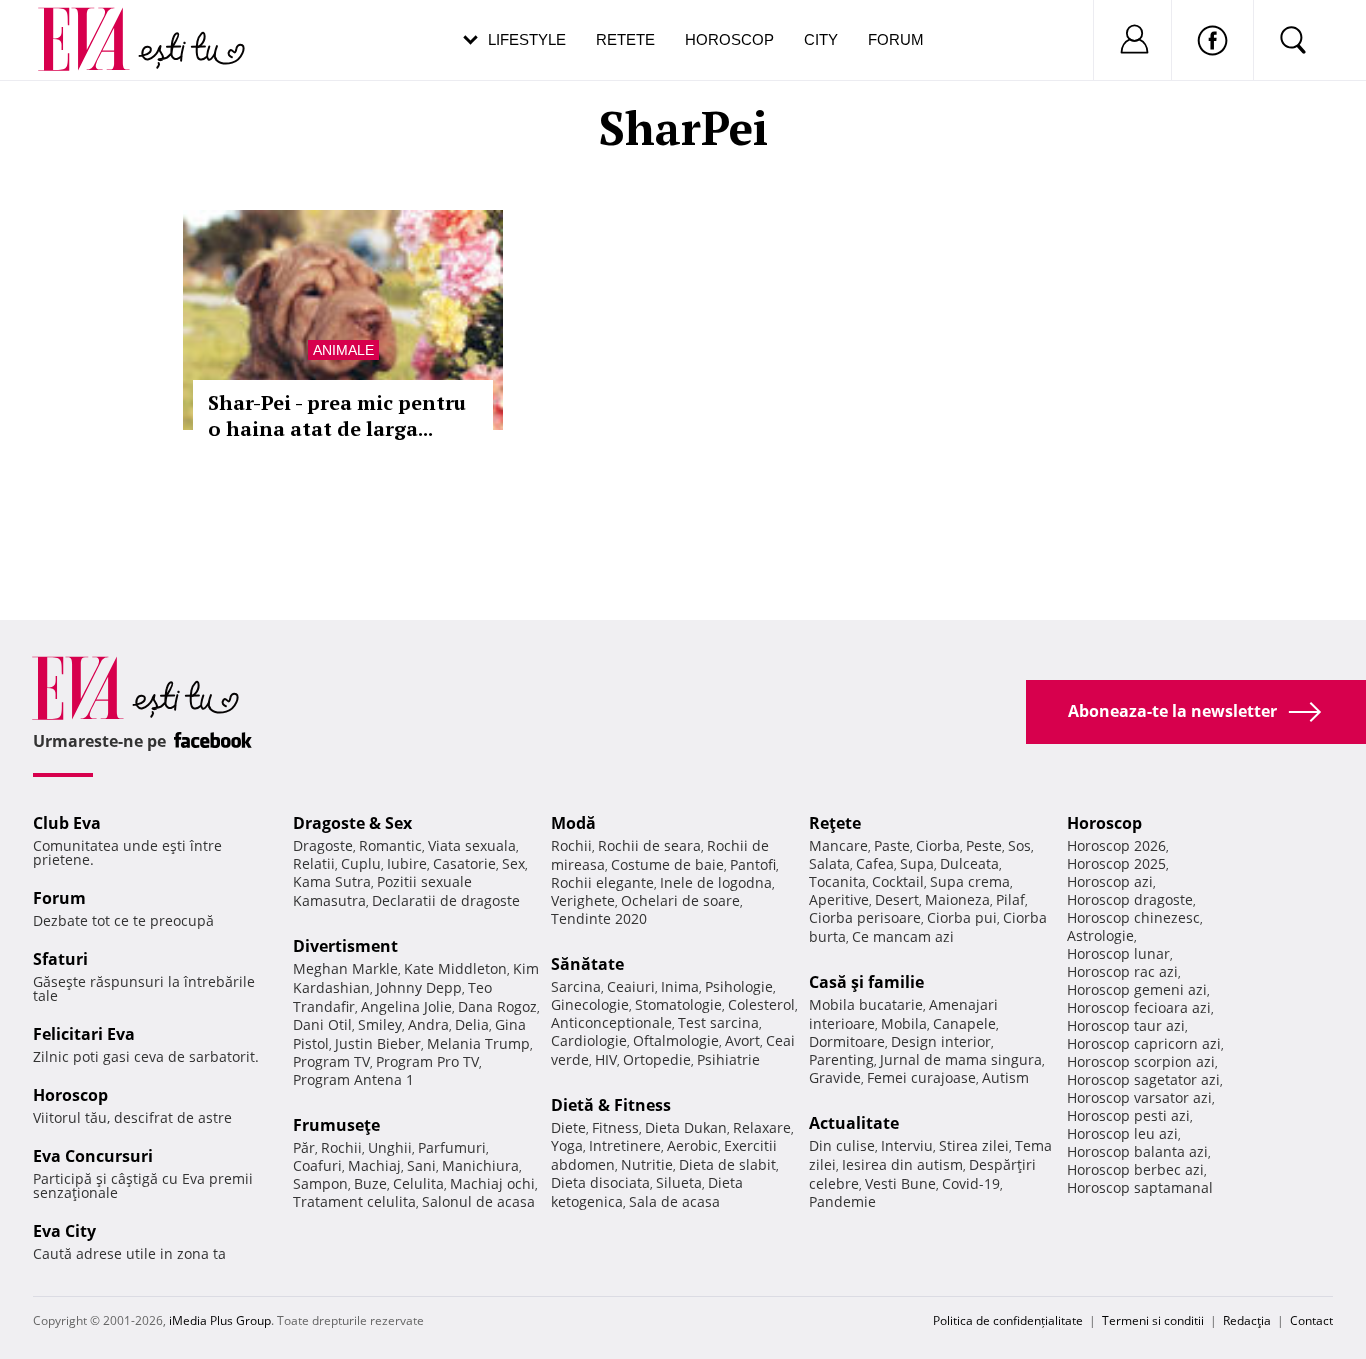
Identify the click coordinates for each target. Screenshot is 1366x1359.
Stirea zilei (974, 1145)
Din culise (842, 1145)
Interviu (907, 1145)
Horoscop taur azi (1126, 1025)
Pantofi (753, 864)
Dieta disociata (600, 1182)
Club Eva (67, 823)
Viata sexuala (472, 845)
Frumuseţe (336, 1125)
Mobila (904, 1023)
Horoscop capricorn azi (1144, 1043)
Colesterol (761, 1004)
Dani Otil (322, 1024)
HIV (606, 1059)
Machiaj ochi (492, 1183)
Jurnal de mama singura (961, 1059)
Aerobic (692, 1145)
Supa (917, 863)
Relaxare (762, 1127)
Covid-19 (971, 1183)
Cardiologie (589, 1040)
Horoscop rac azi (1122, 971)
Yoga (567, 1145)
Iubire (407, 863)
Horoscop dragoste (1130, 899)
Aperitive (839, 899)
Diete (568, 1127)
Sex (513, 863)
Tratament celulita (354, 1201)
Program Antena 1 (353, 1079)
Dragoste (323, 845)
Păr (304, 1147)
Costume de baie (667, 864)
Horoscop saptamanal (1140, 1187)
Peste (984, 845)
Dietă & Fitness (611, 1105)
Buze (370, 1183)
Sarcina (576, 986)
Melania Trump (478, 1043)
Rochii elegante (602, 882)
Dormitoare (847, 1041)
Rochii (341, 1147)
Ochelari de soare (680, 900)
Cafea (875, 863)
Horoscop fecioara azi (1139, 1007)
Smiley (380, 1024)
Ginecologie (590, 1004)
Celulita (418, 1183)
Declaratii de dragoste (446, 900)
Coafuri (317, 1165)
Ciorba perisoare (865, 917)
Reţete (835, 823)
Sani (421, 1165)
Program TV (331, 1061)
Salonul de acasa (478, 1201)
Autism (1005, 1077)
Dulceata (969, 863)
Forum (896, 39)
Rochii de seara (649, 845)
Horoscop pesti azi (1128, 1115)
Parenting (841, 1059)
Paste (892, 845)
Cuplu (361, 863)
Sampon (320, 1183)
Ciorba (938, 845)
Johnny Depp (419, 987)
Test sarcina (718, 1022)
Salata (829, 863)
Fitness (615, 1127)
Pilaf (1010, 899)
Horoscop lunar (1118, 953)
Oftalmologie (676, 1040)
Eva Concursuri (93, 1156)
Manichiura (480, 1165)
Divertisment (345, 946)
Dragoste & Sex (352, 823)
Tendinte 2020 (599, 918)
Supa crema (970, 881)
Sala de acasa (674, 1201)
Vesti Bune (900, 1183)
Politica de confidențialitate (1008, 1320)
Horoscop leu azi (1122, 1133)
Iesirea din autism (902, 1164)
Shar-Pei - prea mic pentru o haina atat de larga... (337, 415)
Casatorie (464, 863)
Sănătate (587, 964)
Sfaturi (60, 959)
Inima (680, 986)
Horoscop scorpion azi (1141, 1061)
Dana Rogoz (497, 1006)
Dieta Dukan (686, 1127)
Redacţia (1247, 1320)
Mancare (838, 845)
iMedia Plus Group (220, 1320)
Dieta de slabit (727, 1164)
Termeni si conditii (1153, 1320)
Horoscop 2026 (1116, 845)
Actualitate (854, 1123)
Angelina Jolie (406, 1006)
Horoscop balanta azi (1137, 1151)
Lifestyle (527, 39)
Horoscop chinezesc (1133, 917)
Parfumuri (452, 1147)
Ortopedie (657, 1059)
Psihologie (739, 986)
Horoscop (729, 39)
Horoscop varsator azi (1139, 1097)
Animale (343, 350)
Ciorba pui (962, 917)
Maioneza (957, 899)
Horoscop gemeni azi (1137, 989)
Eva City (64, 1231)
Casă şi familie (866, 982)
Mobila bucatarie (866, 1004)
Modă (573, 823)
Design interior (941, 1041)
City (821, 39)
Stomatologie (678, 1004)
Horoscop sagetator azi (1143, 1079)
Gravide (835, 1077)
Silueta (679, 1182)
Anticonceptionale (611, 1022)
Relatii (314, 863)
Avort (742, 1040)
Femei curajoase (921, 1077)
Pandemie (842, 1201)
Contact (1311, 1320)
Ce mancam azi (903, 936)
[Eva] (95, 23)
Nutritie (647, 1164)
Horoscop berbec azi (1135, 1169)
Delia (472, 1024)
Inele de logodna (716, 882)
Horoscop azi (1110, 881)
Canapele (964, 1023)
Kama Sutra (332, 881)
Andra (428, 1024)
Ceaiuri (631, 986)
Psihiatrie (728, 1059)
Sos (1019, 845)
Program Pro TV (427, 1061)
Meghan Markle (345, 968)
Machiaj (374, 1165)
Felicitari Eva (84, 1034)
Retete (625, 39)
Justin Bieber (378, 1043)
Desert (897, 899)
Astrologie (1100, 935)
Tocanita (837, 881)
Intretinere (625, 1145)
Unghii (390, 1147)
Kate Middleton (455, 968)
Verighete (583, 900)
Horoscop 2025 (1116, 863)
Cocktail (898, 881)
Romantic (390, 845)
